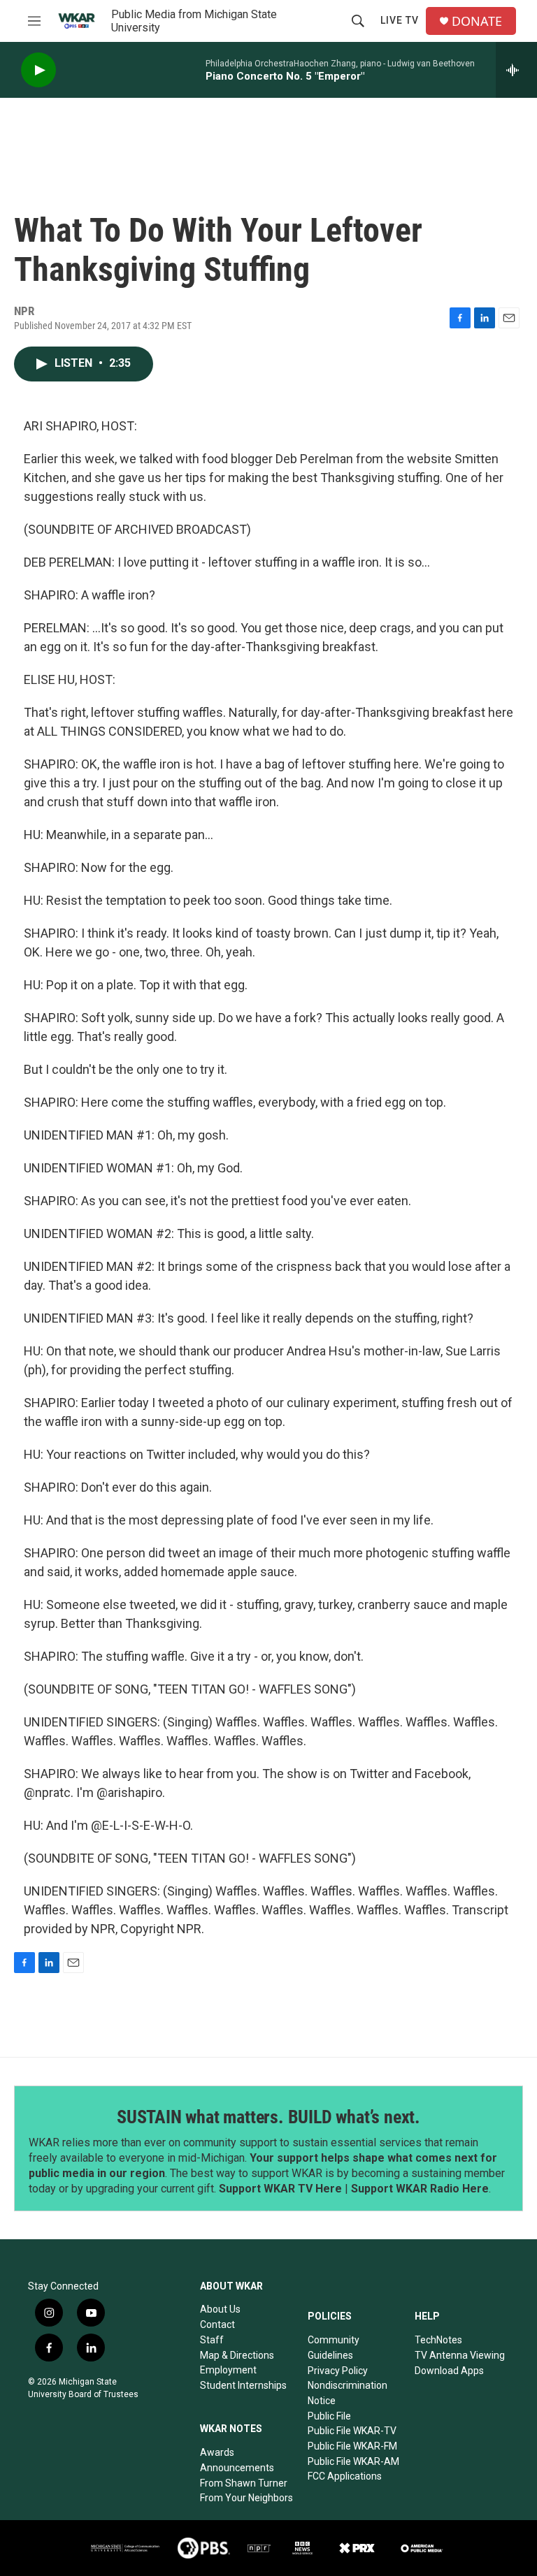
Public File (329, 2416)
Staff (212, 2340)
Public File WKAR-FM (352, 2446)
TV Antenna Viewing (460, 2355)
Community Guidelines (334, 2348)
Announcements (237, 2468)
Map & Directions (237, 2355)
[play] (38, 70)
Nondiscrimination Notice (348, 2393)
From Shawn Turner (244, 2483)
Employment (228, 2370)
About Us (220, 2309)
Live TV (400, 20)
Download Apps (449, 2371)
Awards (217, 2452)
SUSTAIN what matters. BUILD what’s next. (268, 2117)
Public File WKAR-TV (352, 2431)
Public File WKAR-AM (353, 2461)
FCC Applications (345, 2476)
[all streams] (516, 70)
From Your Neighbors (246, 2498)
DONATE (477, 21)
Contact (217, 2324)
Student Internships (243, 2385)
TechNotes (438, 2340)
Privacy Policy (338, 2371)
